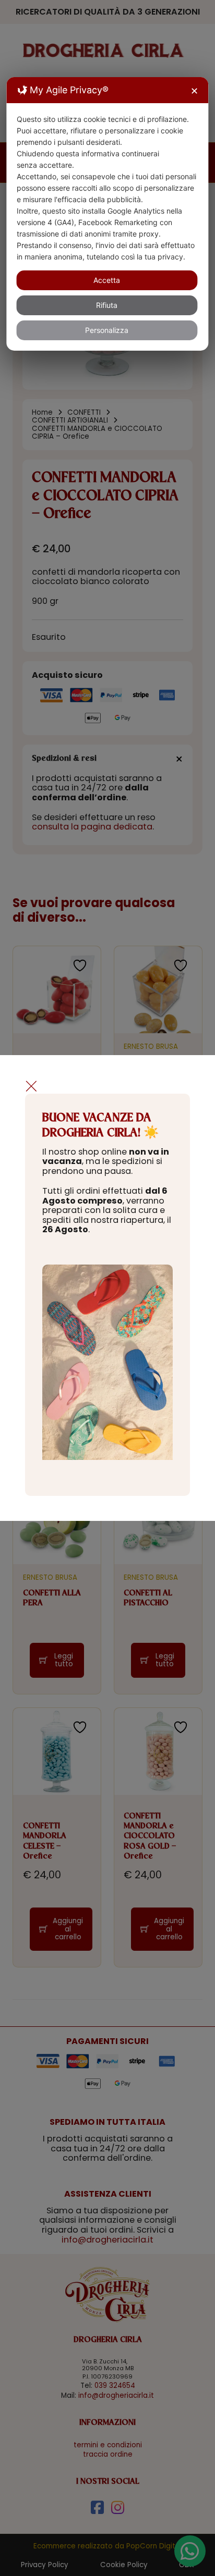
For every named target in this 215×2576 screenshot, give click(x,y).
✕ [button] (194, 91)
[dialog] (107, 214)
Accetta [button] (107, 280)
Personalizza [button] (107, 330)
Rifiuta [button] (107, 305)
